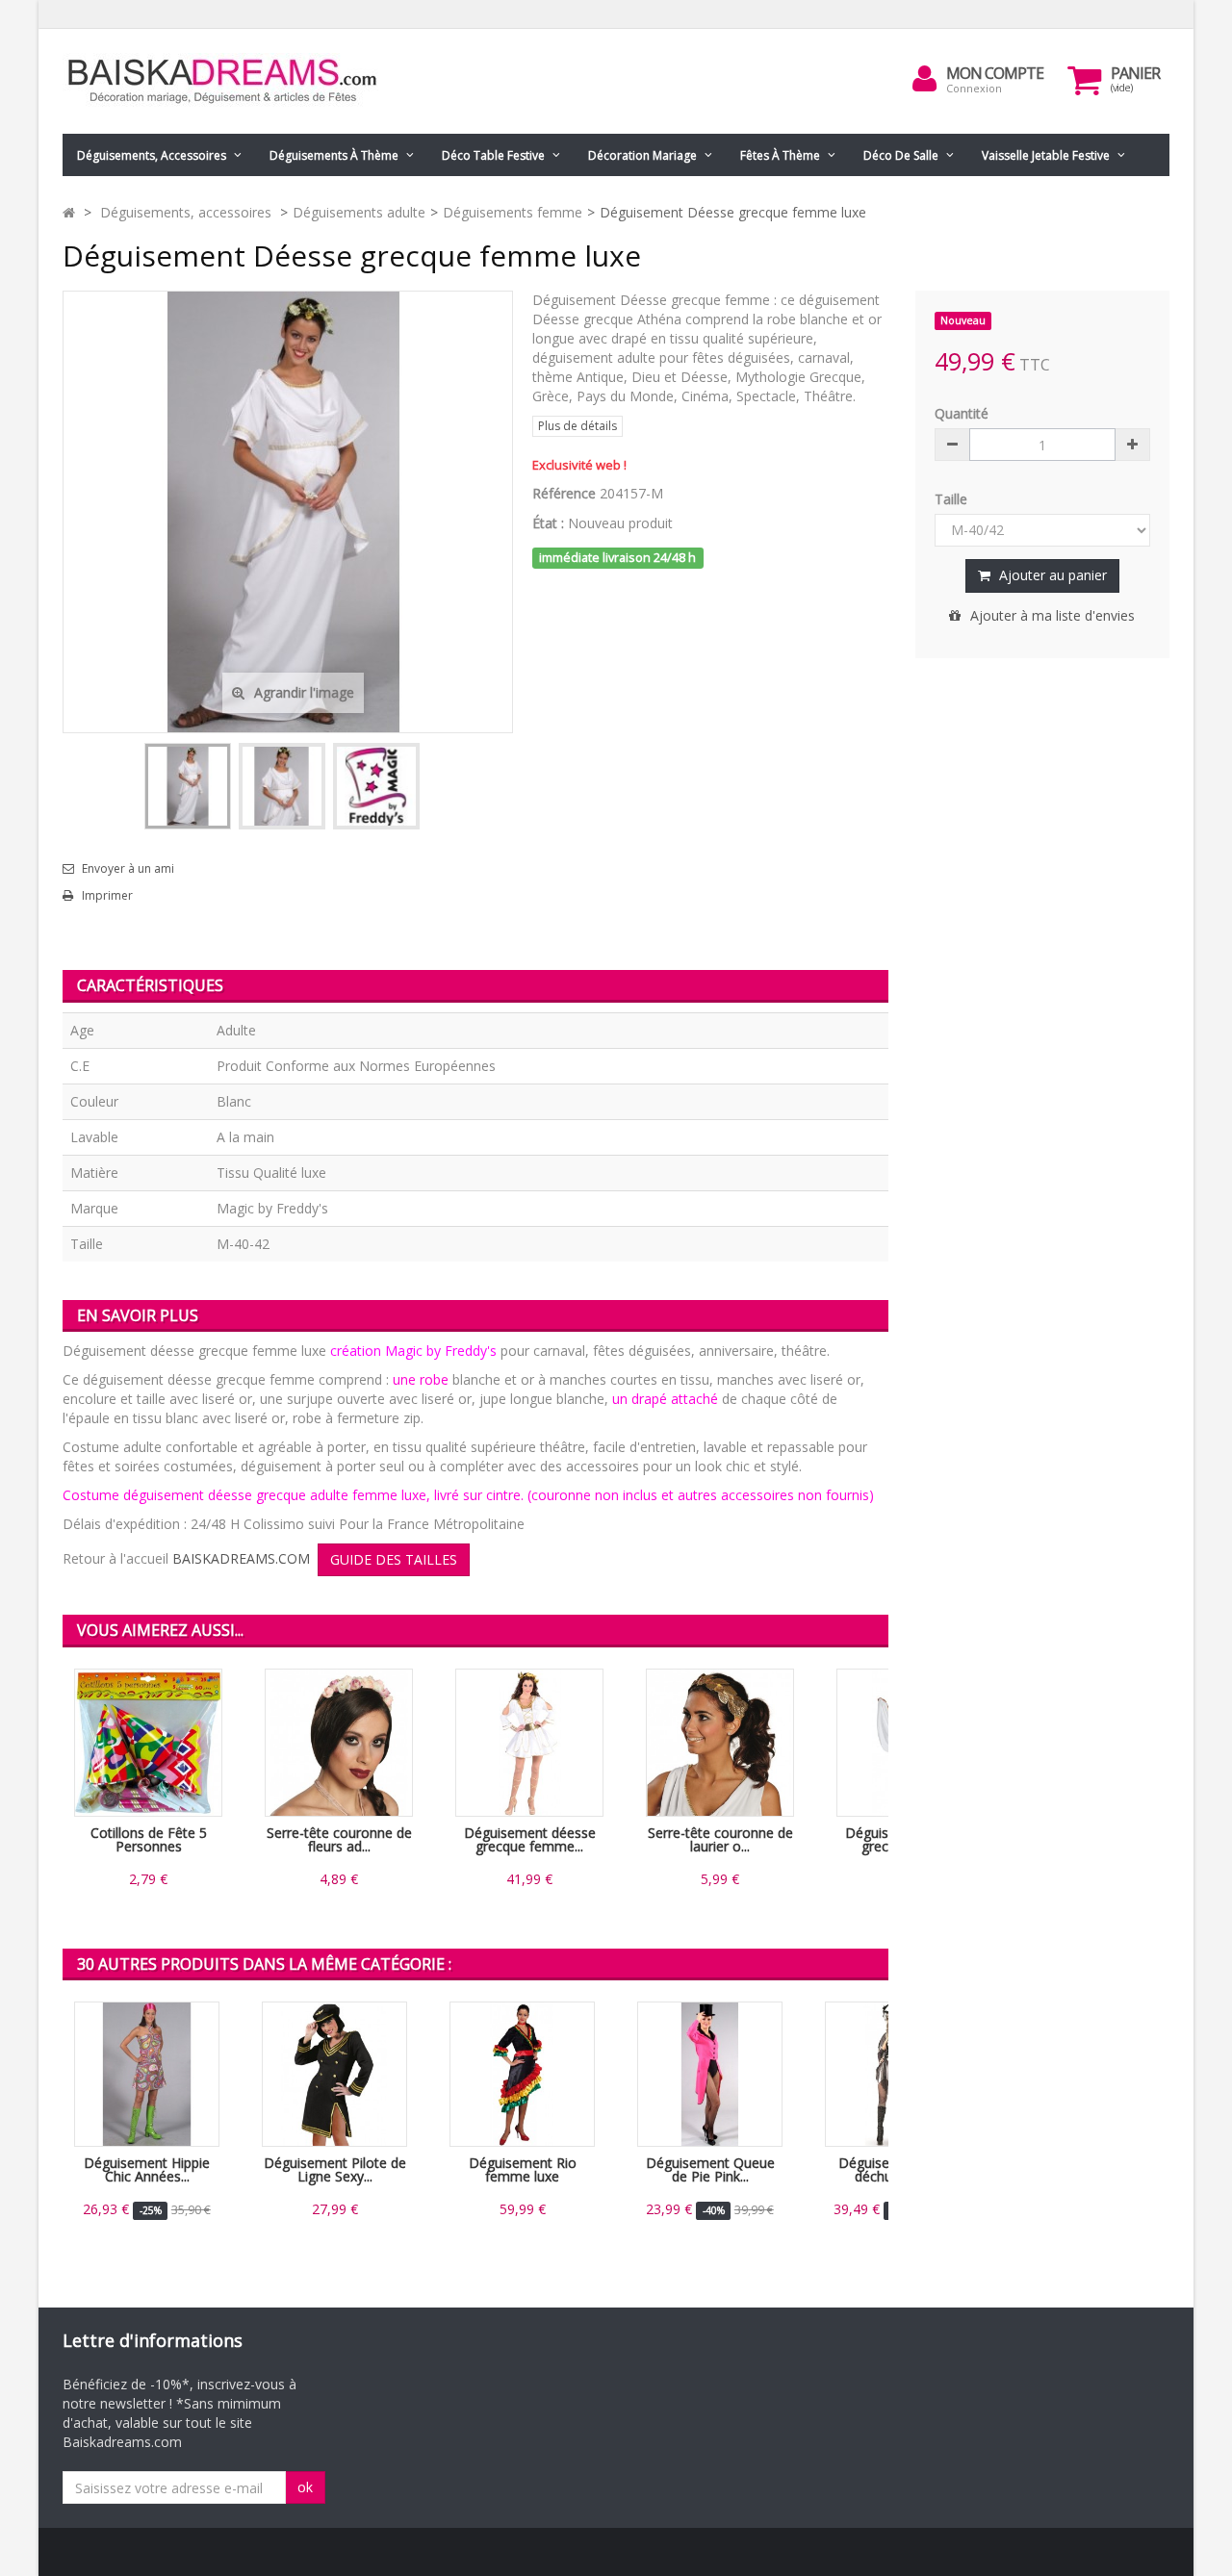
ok (305, 2487)
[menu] (925, 79)
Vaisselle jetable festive (1046, 155)
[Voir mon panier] (1085, 80)
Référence (564, 493)
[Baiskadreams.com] (241, 81)
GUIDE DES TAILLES (394, 1559)
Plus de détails (577, 426)
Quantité (962, 413)
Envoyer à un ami (128, 869)
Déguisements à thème (334, 155)
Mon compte (995, 73)
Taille (953, 499)
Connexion (974, 88)
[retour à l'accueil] (69, 212)
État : (548, 523)
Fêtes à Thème (780, 155)
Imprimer (107, 896)
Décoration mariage (642, 155)
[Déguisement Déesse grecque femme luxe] (188, 786)
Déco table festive (493, 155)
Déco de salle (901, 155)
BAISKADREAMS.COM (241, 1558)
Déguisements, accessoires (152, 155)
